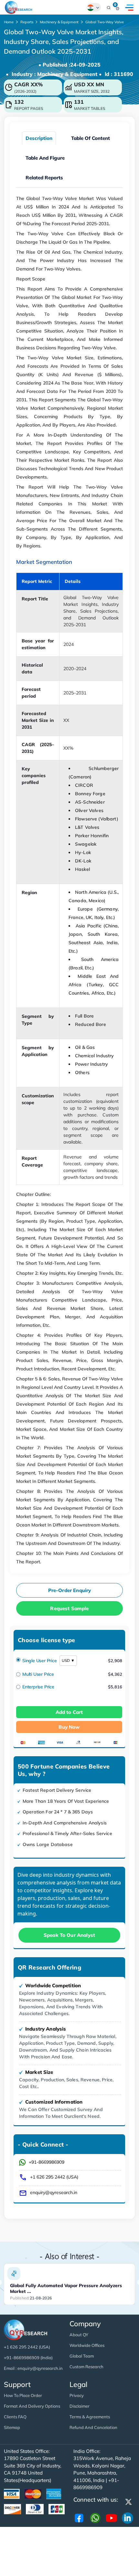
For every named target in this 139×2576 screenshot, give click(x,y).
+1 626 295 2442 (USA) (54, 2177)
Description (39, 138)
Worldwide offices (87, 2345)
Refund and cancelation (93, 2427)
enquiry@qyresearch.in (54, 2192)
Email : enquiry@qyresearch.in (33, 2368)
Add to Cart (69, 1712)
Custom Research (86, 2367)
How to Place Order (23, 2395)
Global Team (82, 2356)
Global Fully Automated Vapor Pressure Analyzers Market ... (66, 2288)
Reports (27, 22)
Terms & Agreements (90, 2417)
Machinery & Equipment (59, 22)
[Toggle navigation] (129, 7)
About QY (79, 2335)
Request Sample (69, 1608)
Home (9, 22)
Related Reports (44, 178)
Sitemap (12, 2427)
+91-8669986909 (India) (28, 2358)
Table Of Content (91, 138)
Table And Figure (45, 158)
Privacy (77, 2395)
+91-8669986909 (47, 2162)
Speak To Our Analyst (69, 1935)
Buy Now (69, 1727)
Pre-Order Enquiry (70, 1590)
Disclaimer (80, 2406)
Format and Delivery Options (32, 2406)
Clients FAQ (15, 2417)
